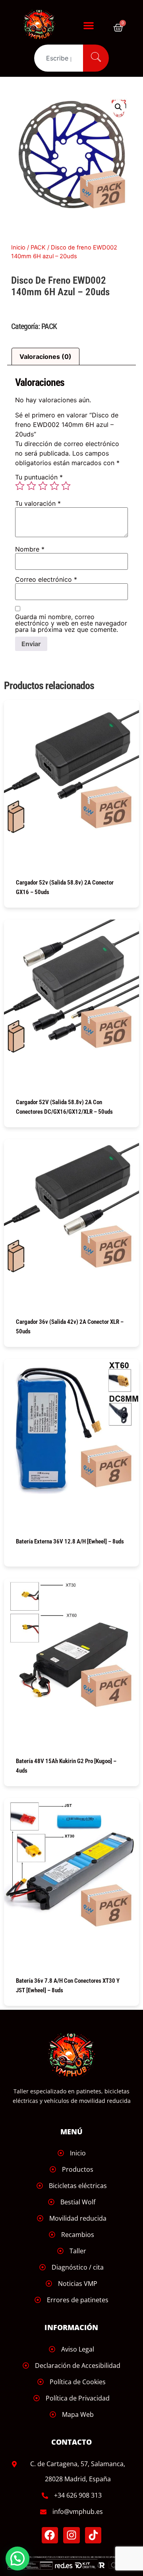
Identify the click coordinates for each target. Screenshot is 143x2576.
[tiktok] (93, 2535)
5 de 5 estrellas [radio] (66, 486)
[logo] (43, 25)
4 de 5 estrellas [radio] (54, 486)
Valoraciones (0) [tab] (45, 357)
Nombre (30, 549)
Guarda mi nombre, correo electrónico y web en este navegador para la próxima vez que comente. (71, 623)
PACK (38, 247)
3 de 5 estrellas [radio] (43, 486)
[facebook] (50, 2535)
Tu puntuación (39, 477)
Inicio (18, 247)
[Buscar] (96, 58)
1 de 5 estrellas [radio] (20, 486)
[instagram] (71, 2535)
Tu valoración (38, 503)
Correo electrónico (46, 579)
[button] (89, 25)
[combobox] (58, 58)
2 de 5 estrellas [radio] (31, 486)
